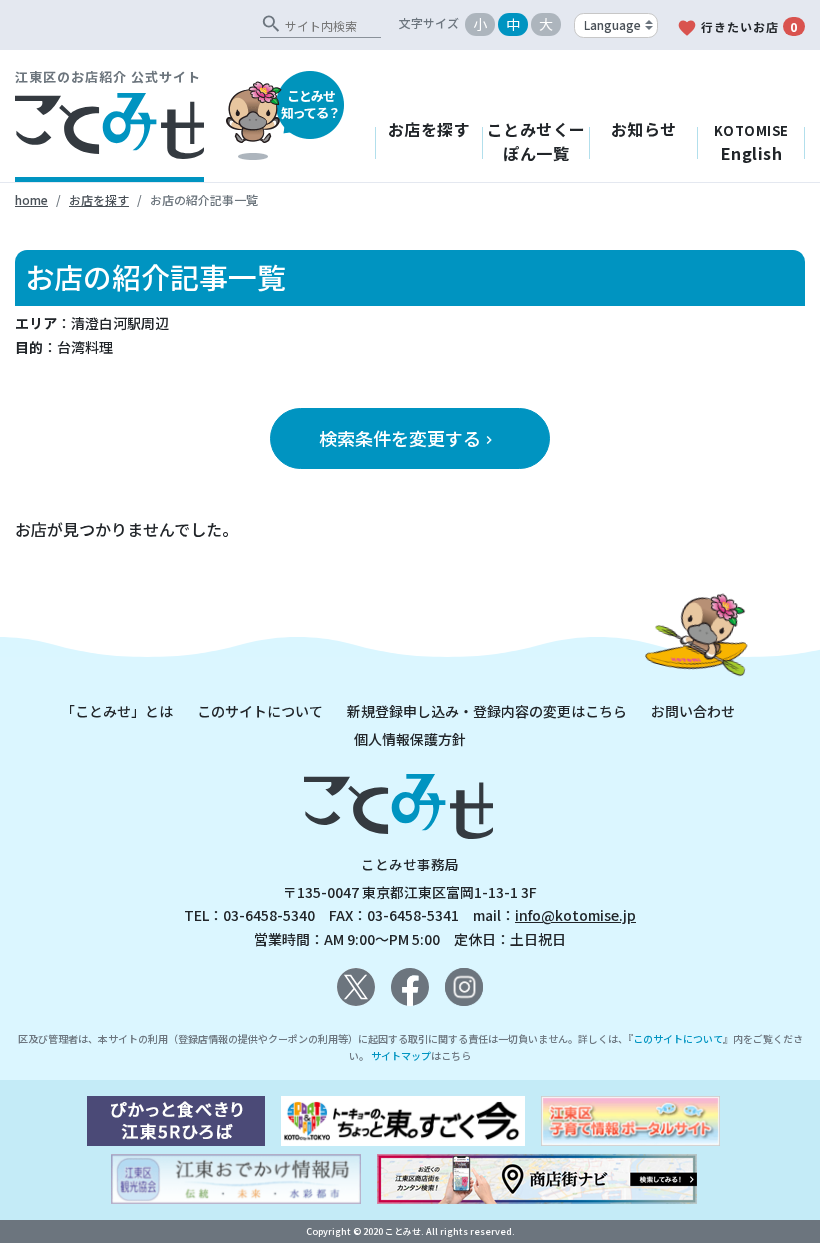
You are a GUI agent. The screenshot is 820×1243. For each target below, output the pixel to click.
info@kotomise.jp (575, 915)
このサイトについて (260, 711)
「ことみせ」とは (117, 711)
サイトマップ (401, 1055)
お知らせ (644, 129)
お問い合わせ (693, 711)
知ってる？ (310, 104)
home (31, 199)
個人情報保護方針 (410, 739)
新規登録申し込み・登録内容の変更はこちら (487, 711)
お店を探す (429, 129)
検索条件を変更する (408, 438)
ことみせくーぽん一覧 (536, 141)
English (751, 143)
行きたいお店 (737, 28)
